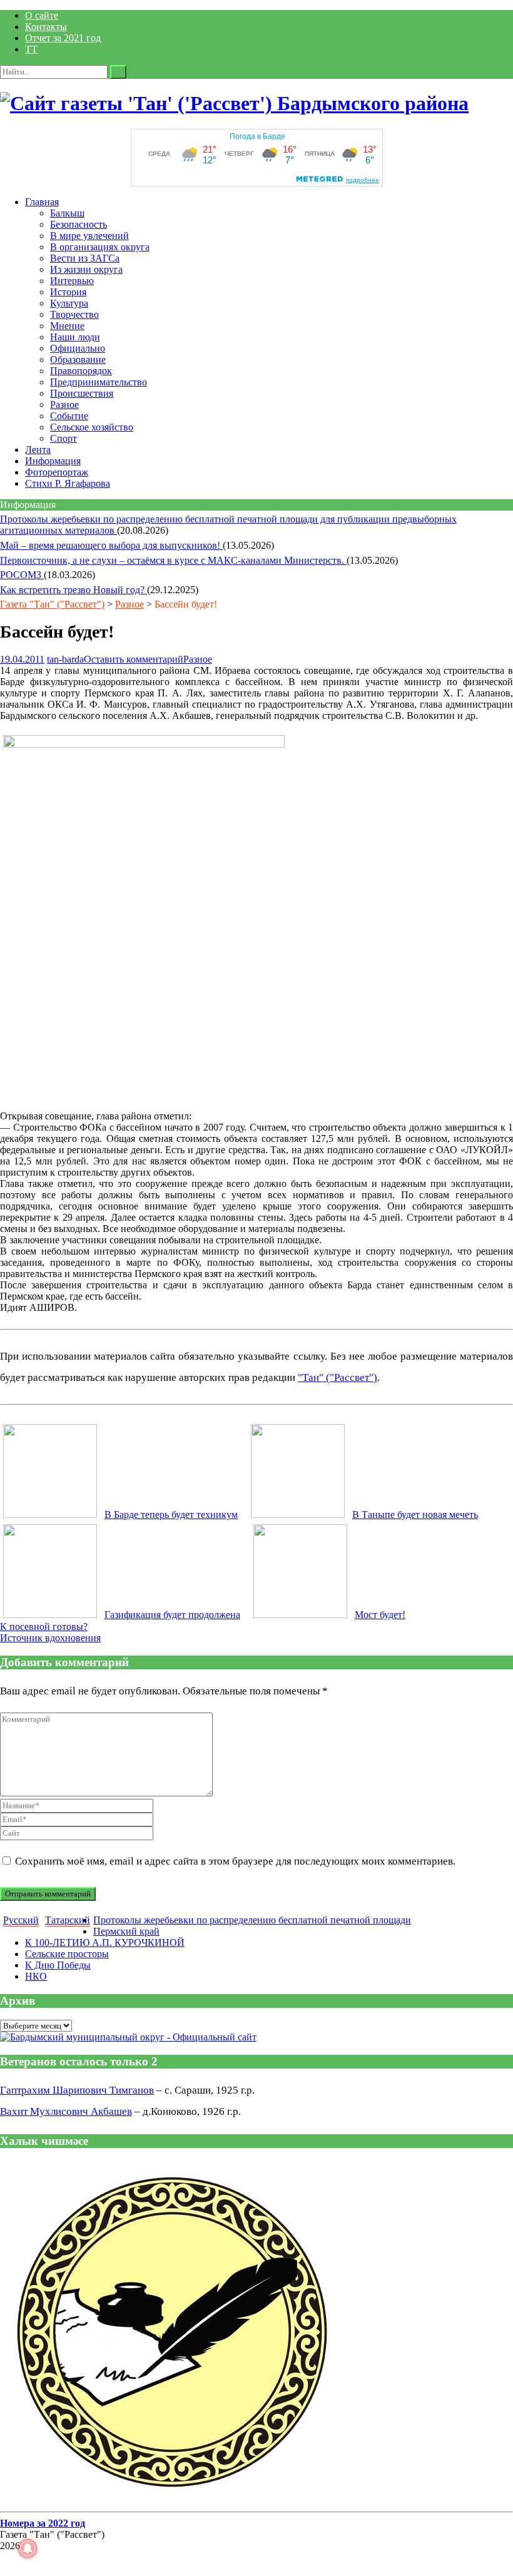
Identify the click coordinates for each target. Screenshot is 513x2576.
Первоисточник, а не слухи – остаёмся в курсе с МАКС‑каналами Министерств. (173, 560)
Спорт (63, 438)
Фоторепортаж (57, 472)
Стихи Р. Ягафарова (68, 483)
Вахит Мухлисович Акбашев (66, 2111)
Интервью (72, 281)
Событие (69, 416)
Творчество (74, 314)
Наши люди (75, 337)
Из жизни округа (86, 269)
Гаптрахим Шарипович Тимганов (77, 2090)
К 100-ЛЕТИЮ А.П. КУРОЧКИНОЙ (105, 1942)
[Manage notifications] (28, 2548)
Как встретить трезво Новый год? (74, 590)
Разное (64, 405)
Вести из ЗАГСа (85, 258)
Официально (78, 348)
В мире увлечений (89, 236)
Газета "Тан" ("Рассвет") (52, 604)
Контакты (46, 27)
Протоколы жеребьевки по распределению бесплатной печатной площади (252, 1920)
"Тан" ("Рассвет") (338, 1377)
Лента (38, 450)
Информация (53, 461)
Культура (69, 303)
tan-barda (65, 659)
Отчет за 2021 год (63, 38)
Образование (78, 359)
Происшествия (82, 393)
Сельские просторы (67, 1954)
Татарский (68, 1920)
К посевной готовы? (44, 1627)
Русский (21, 1920)
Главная (42, 202)
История (68, 292)
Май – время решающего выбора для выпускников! (111, 545)
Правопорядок (81, 371)
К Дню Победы (58, 1965)
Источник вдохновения (50, 1638)
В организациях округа (100, 247)
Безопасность (79, 224)
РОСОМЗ (22, 575)
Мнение (67, 326)
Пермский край (126, 1931)
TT (31, 49)
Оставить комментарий (134, 659)
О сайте (42, 15)
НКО (36, 1976)
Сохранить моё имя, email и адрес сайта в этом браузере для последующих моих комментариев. (235, 1861)
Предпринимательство (99, 382)
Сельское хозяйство (92, 427)
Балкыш (67, 213)
